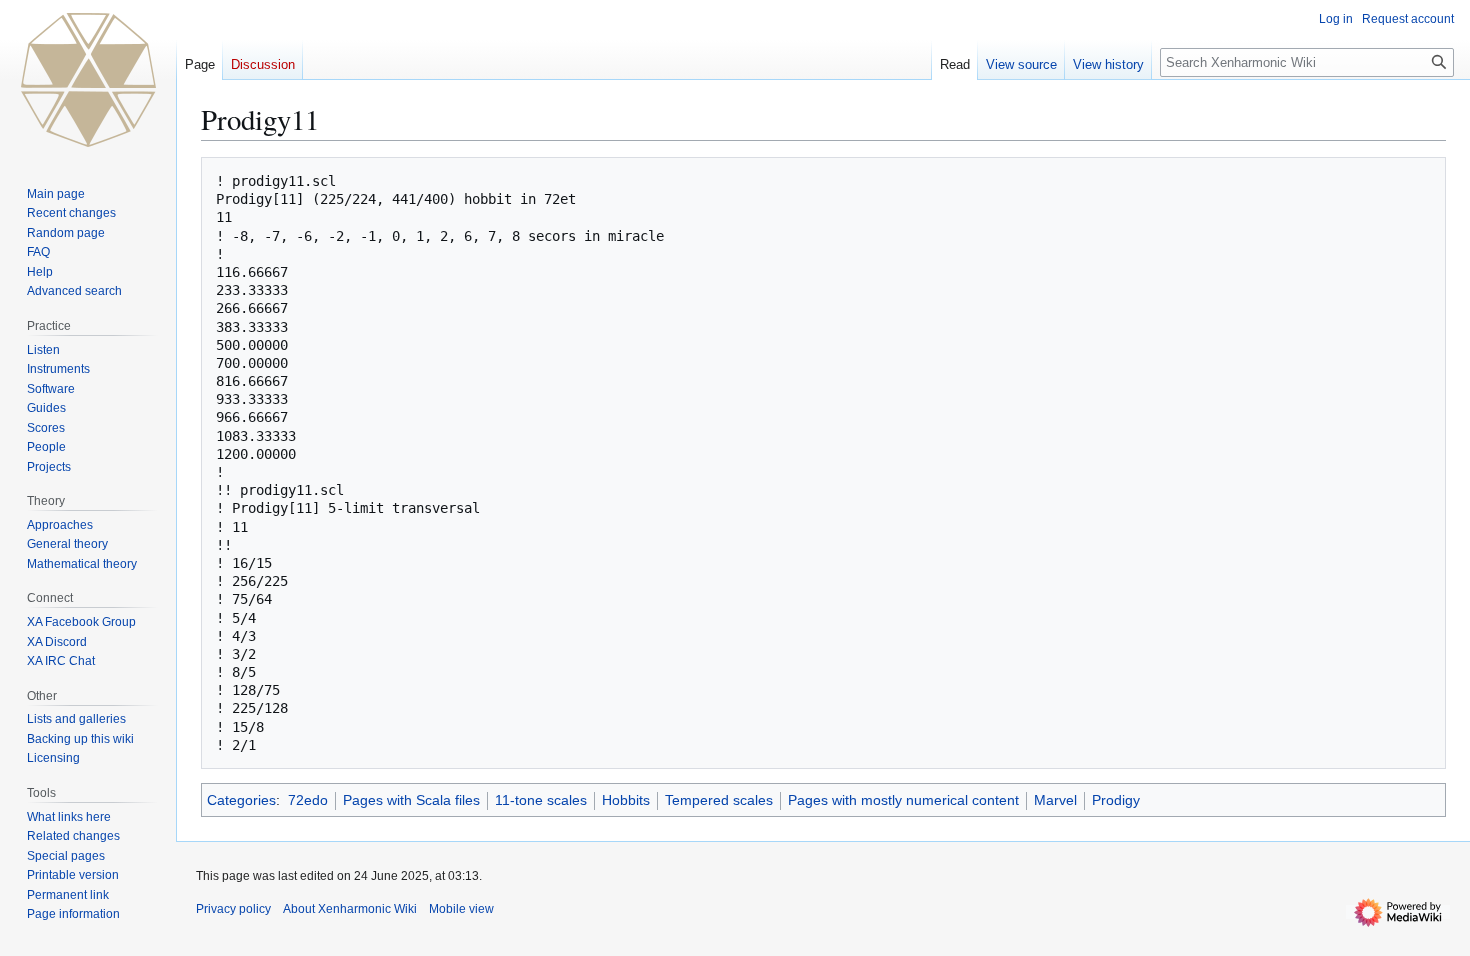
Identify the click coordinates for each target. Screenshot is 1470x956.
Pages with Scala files (411, 800)
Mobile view (461, 909)
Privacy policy (233, 909)
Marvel (1055, 800)
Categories (241, 800)
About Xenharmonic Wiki (350, 909)
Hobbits (626, 800)
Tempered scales (719, 800)
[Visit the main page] (88, 80)
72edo (308, 800)
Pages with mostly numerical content (903, 800)
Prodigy (1116, 800)
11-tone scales (541, 800)
